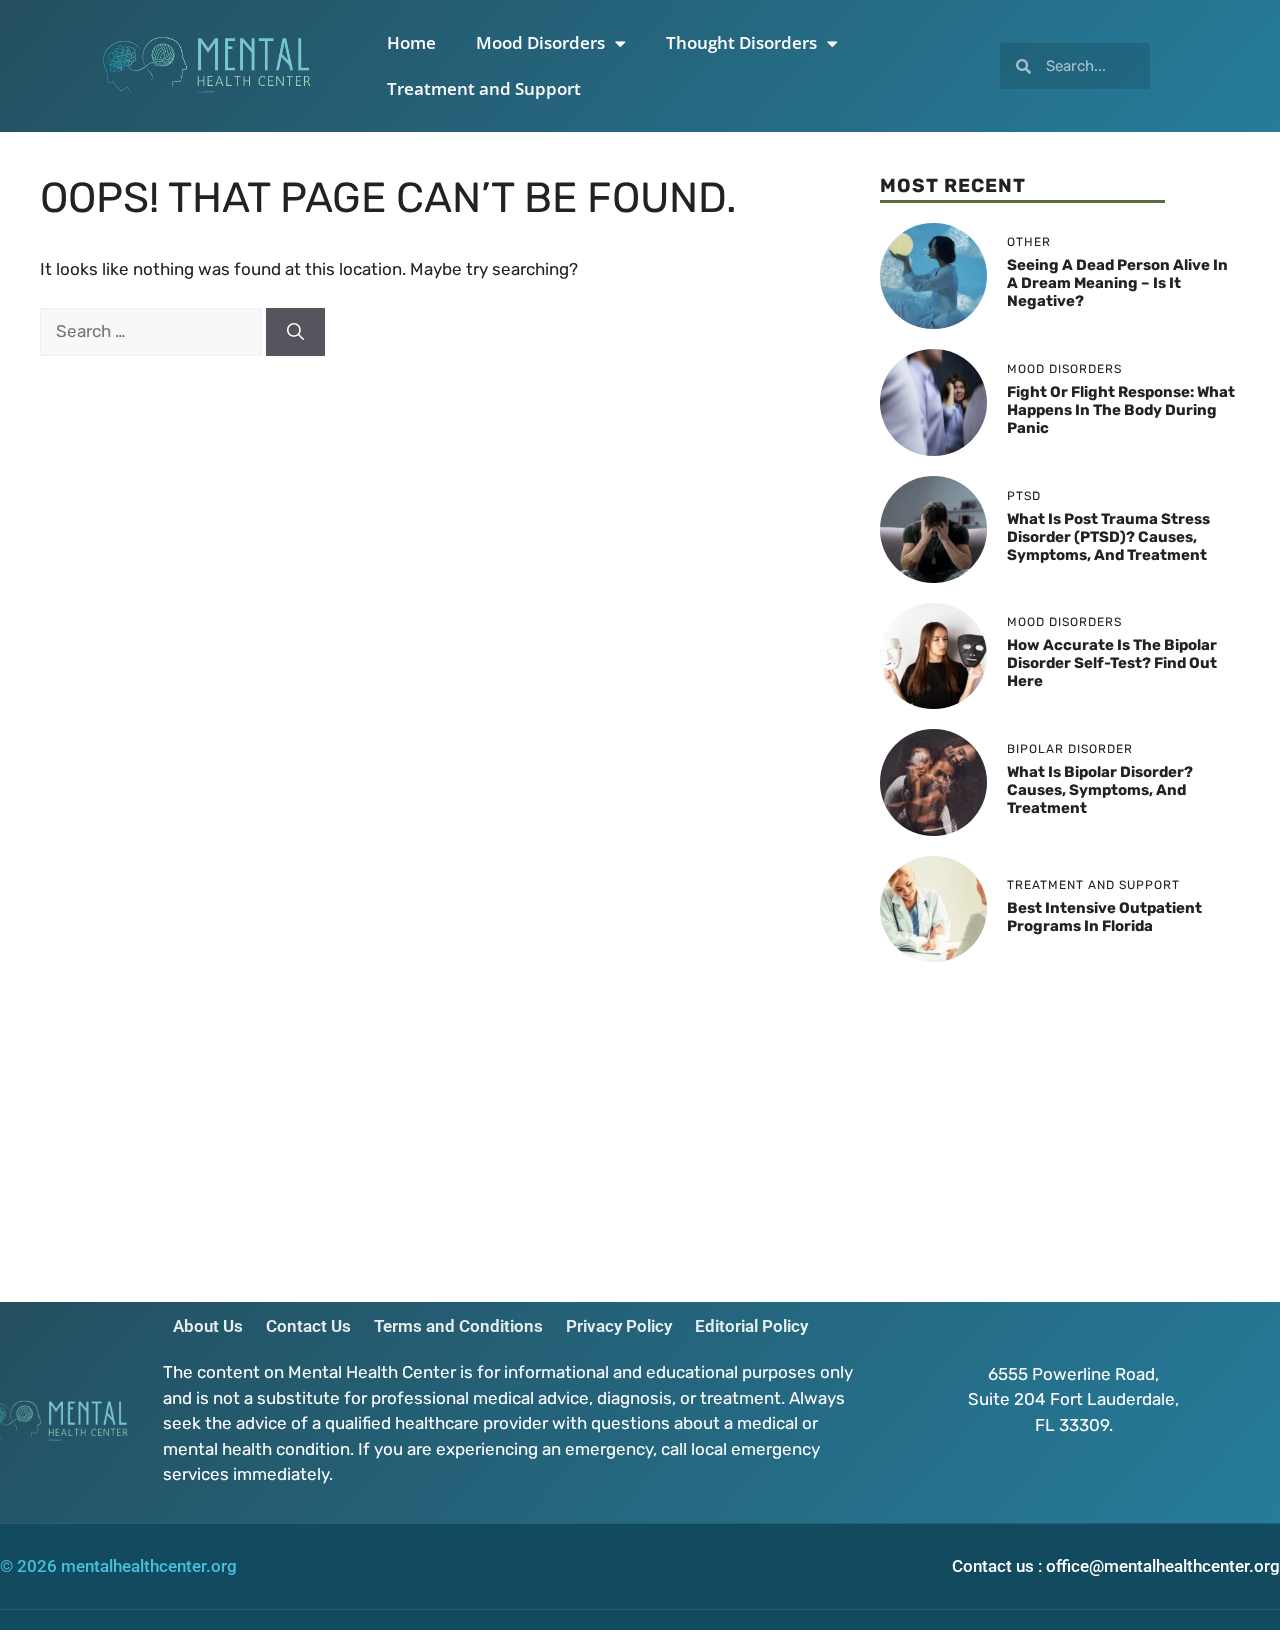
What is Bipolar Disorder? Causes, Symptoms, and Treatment (1100, 790)
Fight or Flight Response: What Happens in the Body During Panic (1121, 410)
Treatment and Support (484, 88)
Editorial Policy (751, 1326)
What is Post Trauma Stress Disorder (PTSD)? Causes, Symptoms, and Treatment (1108, 537)
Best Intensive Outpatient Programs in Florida (1104, 917)
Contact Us (308, 1326)
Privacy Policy (619, 1326)
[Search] (295, 332)
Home (411, 42)
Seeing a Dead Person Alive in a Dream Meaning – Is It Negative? (1117, 283)
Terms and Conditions (458, 1326)
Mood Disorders (540, 42)
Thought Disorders (741, 42)
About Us (208, 1326)
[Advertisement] (1060, 1122)
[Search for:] (153, 331)
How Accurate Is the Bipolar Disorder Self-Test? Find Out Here (1112, 663)
